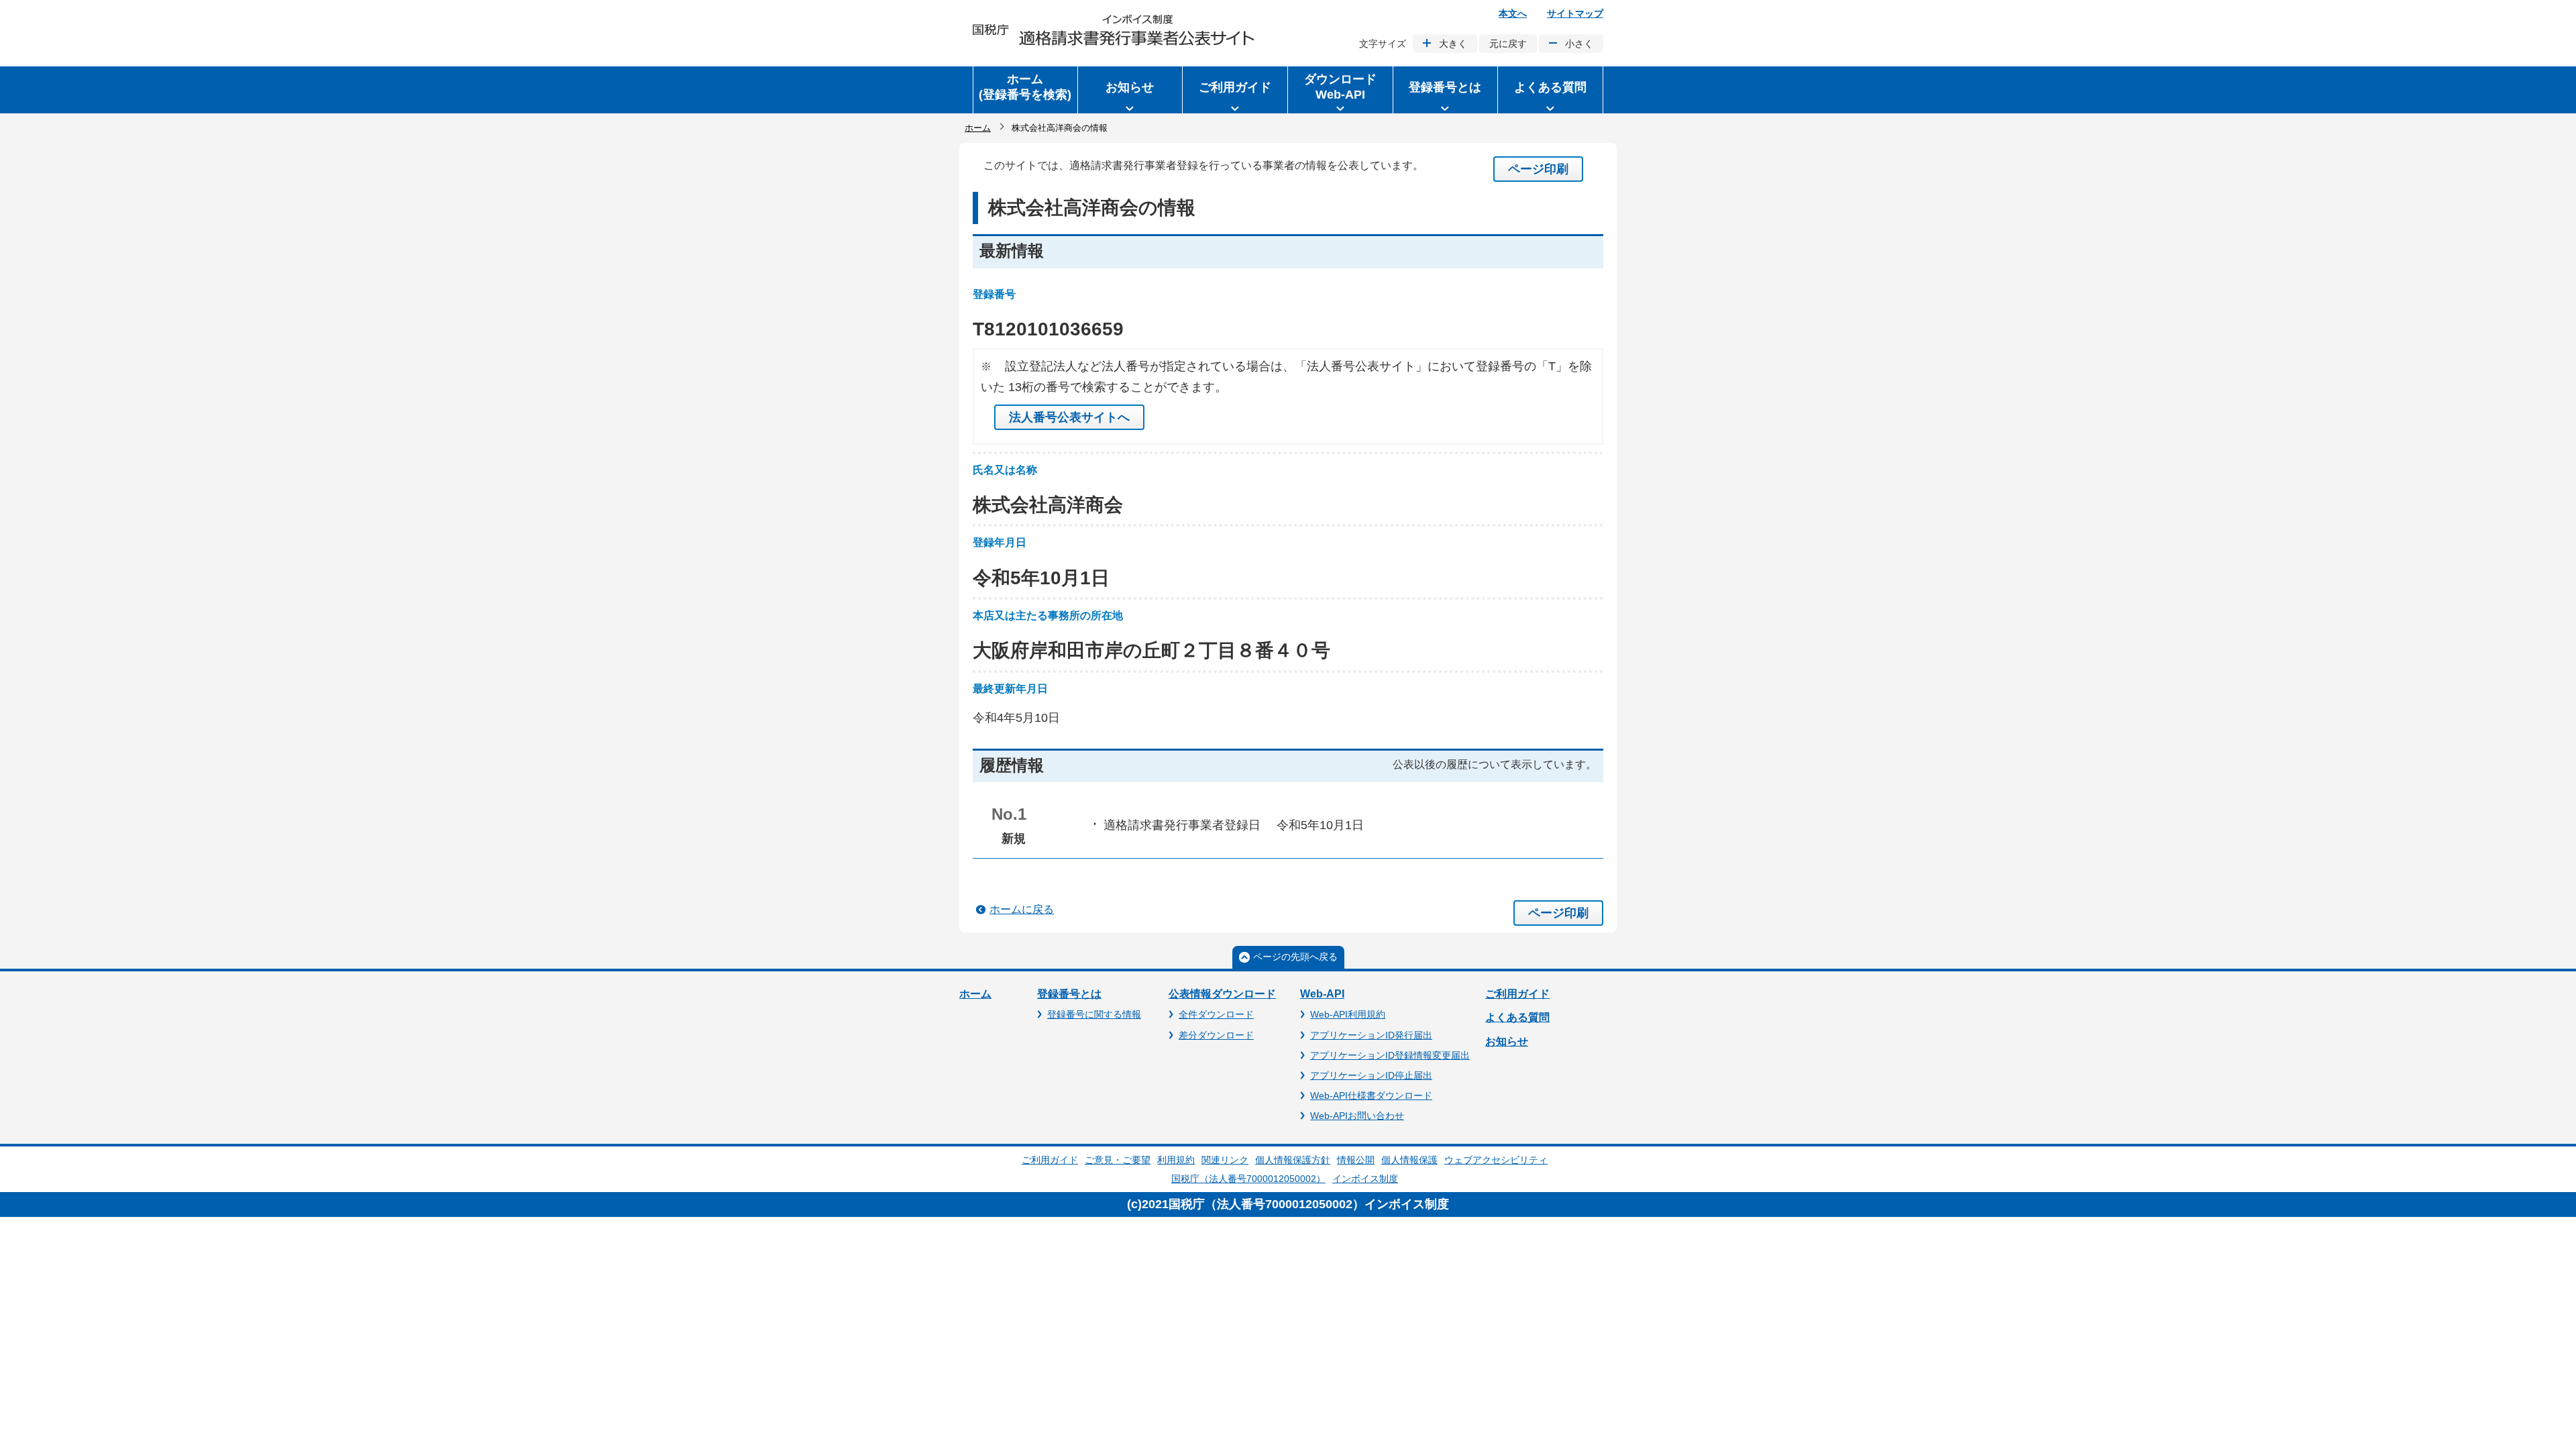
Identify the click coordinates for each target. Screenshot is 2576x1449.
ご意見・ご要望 (1118, 1160)
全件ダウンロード (1216, 1014)
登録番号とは (1069, 994)
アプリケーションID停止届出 (1371, 1075)
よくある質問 (1517, 1017)
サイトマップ (1575, 13)
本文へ (1513, 13)
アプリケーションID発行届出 (1371, 1035)
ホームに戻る (1022, 909)
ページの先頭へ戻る (1295, 957)
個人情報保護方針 (1293, 1160)
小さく (1579, 44)
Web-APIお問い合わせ (1357, 1116)
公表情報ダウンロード (1222, 994)
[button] (1130, 90)
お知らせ (1507, 1041)
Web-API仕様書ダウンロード (1371, 1095)
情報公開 (1356, 1160)
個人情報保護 (1409, 1160)
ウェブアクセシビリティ (1496, 1160)
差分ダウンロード (1216, 1035)
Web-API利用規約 (1348, 1014)
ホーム (978, 128)
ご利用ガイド (1517, 994)
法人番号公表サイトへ (1069, 417)
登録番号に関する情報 (1094, 1014)
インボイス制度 (1365, 1179)
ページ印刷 (1538, 169)
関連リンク (1225, 1160)
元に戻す (1508, 44)
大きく (1453, 44)
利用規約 (1176, 1160)
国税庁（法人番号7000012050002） (1248, 1179)
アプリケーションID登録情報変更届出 (1390, 1055)
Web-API (1322, 994)
